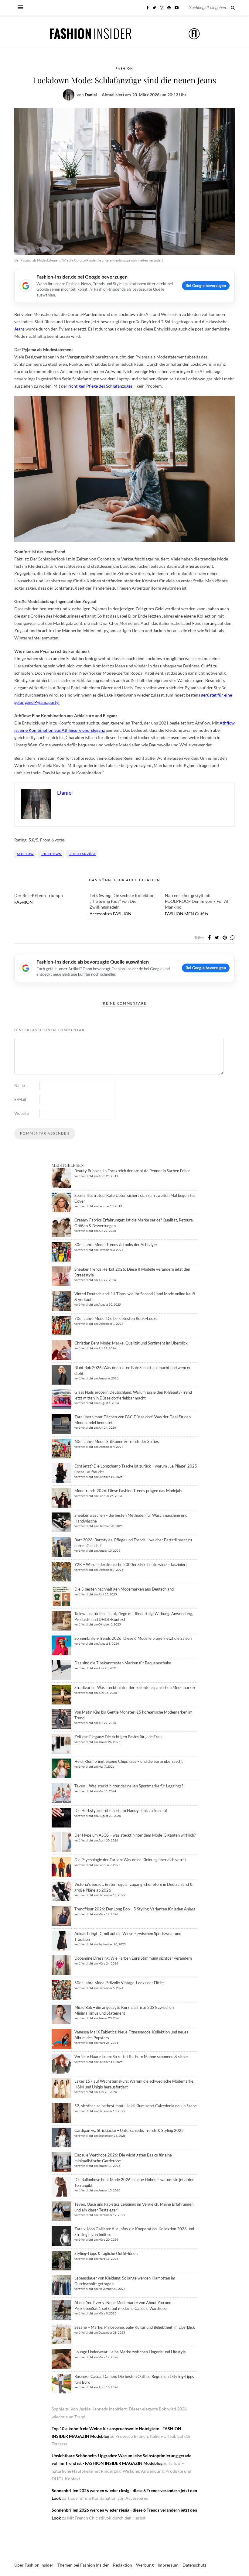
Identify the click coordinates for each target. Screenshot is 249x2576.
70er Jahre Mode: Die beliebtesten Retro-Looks (116, 1318)
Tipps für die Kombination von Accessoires (107, 2498)
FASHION (124, 68)
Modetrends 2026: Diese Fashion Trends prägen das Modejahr (129, 1491)
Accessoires (101, 914)
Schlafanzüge (82, 854)
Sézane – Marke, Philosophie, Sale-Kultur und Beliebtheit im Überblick (135, 2327)
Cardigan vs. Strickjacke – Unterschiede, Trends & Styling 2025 (129, 2130)
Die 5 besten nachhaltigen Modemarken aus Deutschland (124, 1589)
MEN (189, 914)
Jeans (19, 329)
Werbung (145, 2565)
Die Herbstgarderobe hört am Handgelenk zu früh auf (121, 1810)
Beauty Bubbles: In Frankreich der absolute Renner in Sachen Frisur (132, 1171)
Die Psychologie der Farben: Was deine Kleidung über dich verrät (130, 1860)
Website (22, 1113)
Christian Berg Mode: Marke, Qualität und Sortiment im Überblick (131, 1343)
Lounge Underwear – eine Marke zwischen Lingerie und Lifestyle (130, 2352)
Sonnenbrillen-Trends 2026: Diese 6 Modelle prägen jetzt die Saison (133, 1638)
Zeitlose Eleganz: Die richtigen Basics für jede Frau (118, 1737)
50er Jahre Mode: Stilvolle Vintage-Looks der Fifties (119, 1983)
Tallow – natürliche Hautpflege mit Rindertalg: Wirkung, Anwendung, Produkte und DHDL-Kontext (121, 2471)
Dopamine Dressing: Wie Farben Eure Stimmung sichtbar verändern (133, 1958)
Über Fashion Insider (34, 2565)
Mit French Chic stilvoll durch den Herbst (106, 2518)
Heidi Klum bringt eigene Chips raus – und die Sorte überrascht (129, 1761)
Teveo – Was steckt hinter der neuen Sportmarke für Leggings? (129, 1786)
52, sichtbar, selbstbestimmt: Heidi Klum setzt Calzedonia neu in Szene (136, 2106)
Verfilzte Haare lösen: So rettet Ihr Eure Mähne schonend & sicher (131, 2057)
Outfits (201, 914)
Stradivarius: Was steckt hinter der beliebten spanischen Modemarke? (135, 1687)
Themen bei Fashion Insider (83, 2565)
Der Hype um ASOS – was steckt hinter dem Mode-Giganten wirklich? (135, 1835)
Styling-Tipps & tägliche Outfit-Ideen (106, 2253)
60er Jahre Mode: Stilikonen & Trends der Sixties (117, 1441)
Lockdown (51, 854)
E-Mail (20, 1099)
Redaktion (123, 2565)
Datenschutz (194, 2565)
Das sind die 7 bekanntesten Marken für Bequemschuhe (123, 1663)
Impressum (168, 2565)
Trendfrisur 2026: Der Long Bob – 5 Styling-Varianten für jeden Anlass (135, 1909)
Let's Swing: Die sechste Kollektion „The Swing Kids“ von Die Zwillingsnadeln (122, 901)
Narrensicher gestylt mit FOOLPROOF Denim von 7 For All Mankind (197, 901)
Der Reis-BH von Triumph (39, 895)
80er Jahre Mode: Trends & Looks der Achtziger (116, 1245)
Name (20, 1085)
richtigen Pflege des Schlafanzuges (100, 386)
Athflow (25, 854)
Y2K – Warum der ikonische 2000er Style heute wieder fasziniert (131, 1564)
